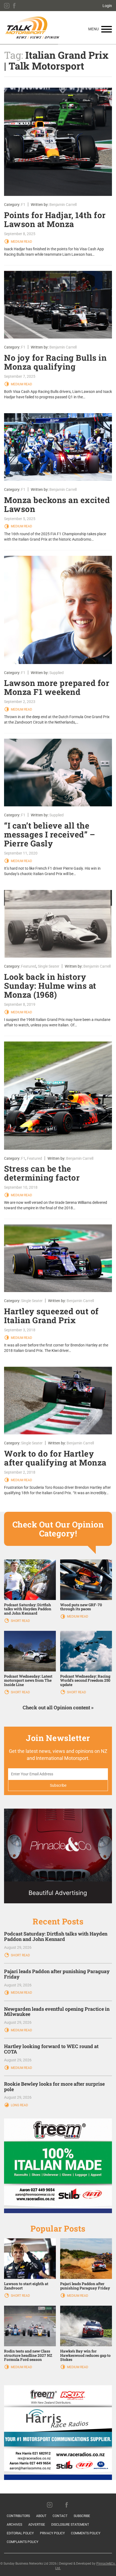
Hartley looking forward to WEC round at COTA (51, 2049)
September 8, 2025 (20, 234)
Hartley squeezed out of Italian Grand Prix (51, 1316)
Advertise (37, 2525)
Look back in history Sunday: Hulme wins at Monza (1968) (50, 986)
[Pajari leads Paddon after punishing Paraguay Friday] (86, 2258)
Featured (29, 966)
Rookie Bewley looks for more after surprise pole (54, 2087)
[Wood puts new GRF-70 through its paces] (86, 1579)
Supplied (57, 673)
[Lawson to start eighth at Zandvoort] (30, 2258)
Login (107, 6)
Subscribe (82, 2516)
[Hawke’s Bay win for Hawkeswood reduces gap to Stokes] (86, 2326)
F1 (23, 205)
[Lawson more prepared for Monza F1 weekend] (58, 610)
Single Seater (49, 966)
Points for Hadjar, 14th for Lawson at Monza (55, 219)
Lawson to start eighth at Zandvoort (26, 2286)
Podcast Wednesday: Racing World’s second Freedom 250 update (85, 1680)
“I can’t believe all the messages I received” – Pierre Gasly (50, 834)
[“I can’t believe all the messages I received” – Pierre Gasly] (58, 773)
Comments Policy (86, 2533)
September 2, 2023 (20, 702)
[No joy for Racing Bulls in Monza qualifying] (58, 305)
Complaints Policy (23, 2542)
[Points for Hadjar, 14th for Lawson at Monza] (58, 142)
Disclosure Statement (70, 2525)
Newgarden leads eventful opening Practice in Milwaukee (57, 2012)
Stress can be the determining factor (42, 1173)
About (41, 2516)
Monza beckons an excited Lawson (57, 504)
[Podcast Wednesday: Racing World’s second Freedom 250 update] (86, 1651)
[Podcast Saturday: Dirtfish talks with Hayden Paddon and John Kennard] (30, 1579)
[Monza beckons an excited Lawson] (58, 447)
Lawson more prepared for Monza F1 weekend (57, 687)
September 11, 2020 (21, 853)
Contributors (18, 2516)
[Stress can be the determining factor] (58, 1096)
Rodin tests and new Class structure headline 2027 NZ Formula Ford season (28, 2355)
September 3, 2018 (20, 1330)
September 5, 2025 (20, 519)
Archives (14, 2525)
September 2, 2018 (20, 1472)
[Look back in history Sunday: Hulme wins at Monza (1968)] (58, 924)
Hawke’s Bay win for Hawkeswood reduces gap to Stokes (85, 2355)
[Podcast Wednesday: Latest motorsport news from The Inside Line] (30, 1651)
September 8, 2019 (20, 1004)
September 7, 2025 (20, 376)
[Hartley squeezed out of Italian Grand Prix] (58, 1258)
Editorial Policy (20, 2533)
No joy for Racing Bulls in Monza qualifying (55, 362)
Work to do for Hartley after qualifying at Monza (55, 1458)
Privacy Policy (52, 2533)
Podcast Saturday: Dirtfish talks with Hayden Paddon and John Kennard (28, 1609)
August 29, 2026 (18, 1947)
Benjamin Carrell (63, 205)
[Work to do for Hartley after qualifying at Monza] (58, 1401)
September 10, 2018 (21, 1187)
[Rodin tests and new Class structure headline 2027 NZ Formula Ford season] (30, 2326)
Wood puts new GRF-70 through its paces (81, 1607)
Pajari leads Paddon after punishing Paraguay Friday (57, 1974)
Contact (60, 2516)
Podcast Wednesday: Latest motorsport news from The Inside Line (28, 1680)
